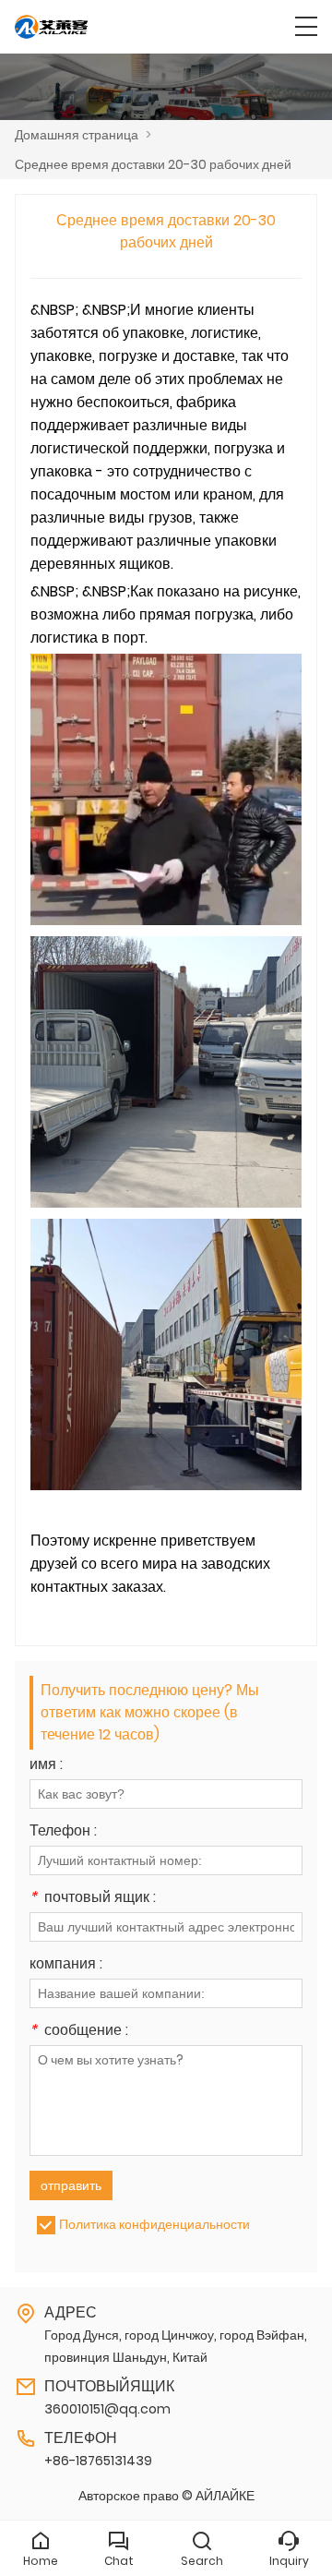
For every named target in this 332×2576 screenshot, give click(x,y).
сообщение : (79, 2032)
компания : (66, 1965)
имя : (46, 1766)
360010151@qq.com (107, 2409)
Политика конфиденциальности (154, 2224)
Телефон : (63, 1832)
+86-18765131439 (98, 2461)
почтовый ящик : (93, 1899)
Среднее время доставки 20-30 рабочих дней (153, 164)
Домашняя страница (77, 135)
